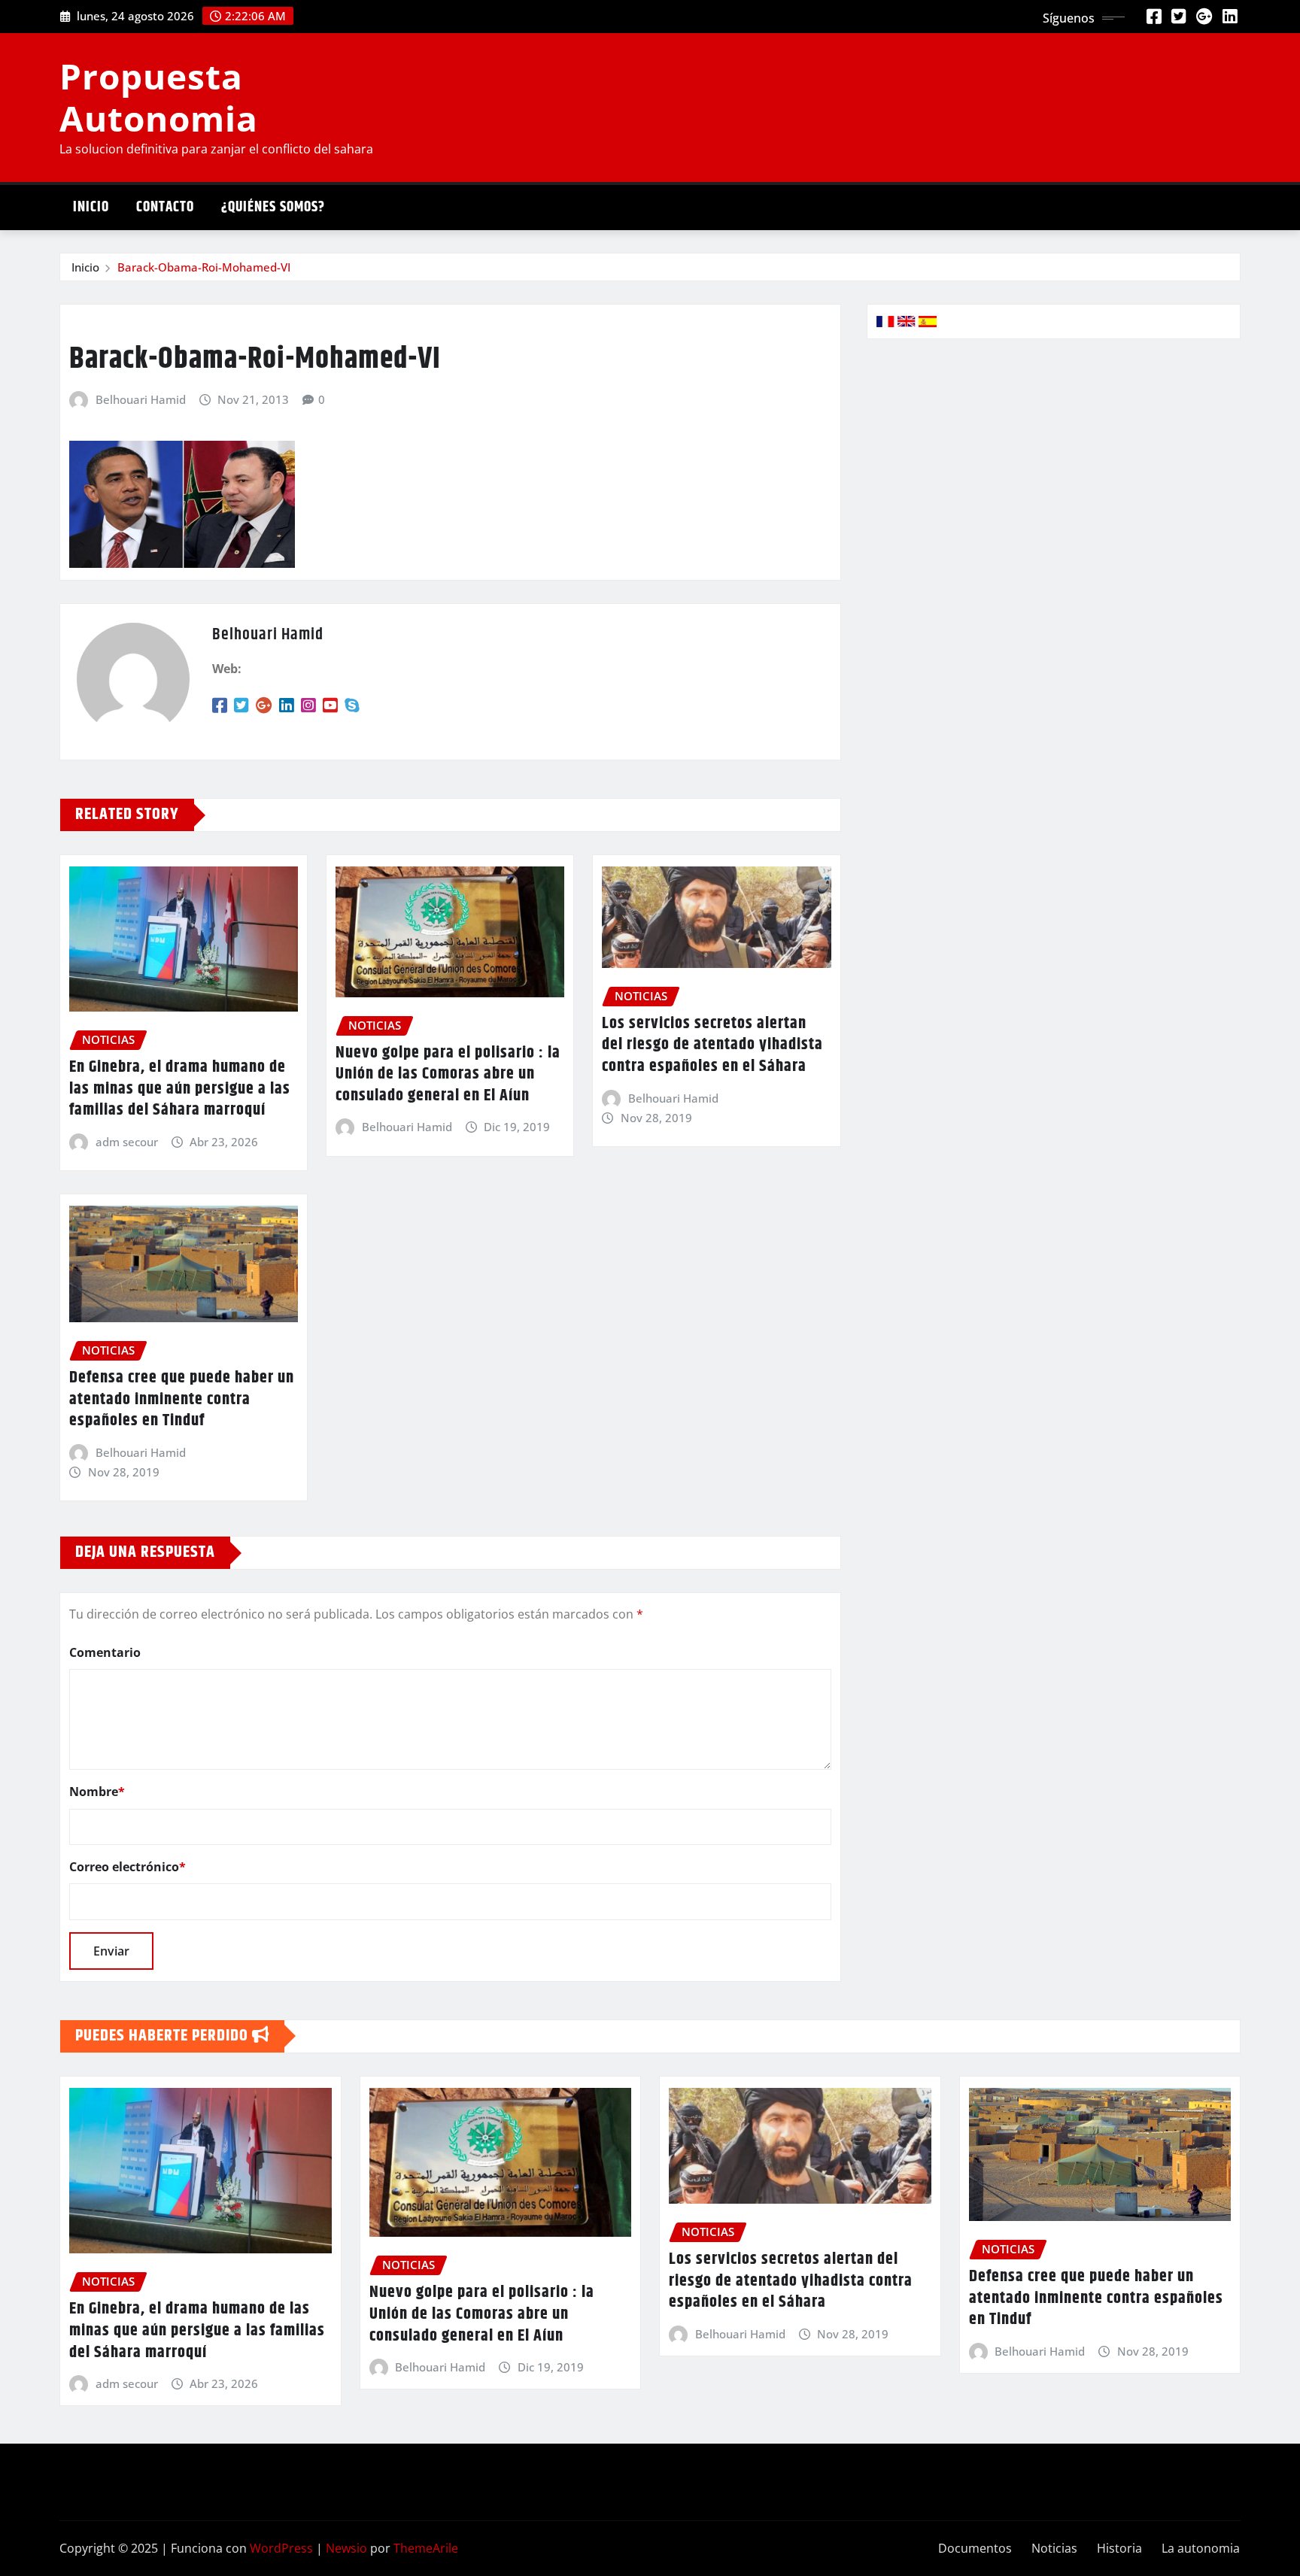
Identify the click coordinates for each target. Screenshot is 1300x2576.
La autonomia (1201, 2548)
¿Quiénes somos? (273, 207)
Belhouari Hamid (141, 399)
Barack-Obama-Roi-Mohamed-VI (204, 267)
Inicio (91, 207)
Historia (1119, 2548)
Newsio (346, 2548)
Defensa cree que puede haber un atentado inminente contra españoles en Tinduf (182, 1399)
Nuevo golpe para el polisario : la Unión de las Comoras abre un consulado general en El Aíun (448, 1074)
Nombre (97, 1792)
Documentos (975, 2548)
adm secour (127, 1142)
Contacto (165, 207)
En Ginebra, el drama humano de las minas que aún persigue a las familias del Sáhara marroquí (180, 1089)
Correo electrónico (128, 1867)
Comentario (105, 1652)
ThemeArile (426, 2548)
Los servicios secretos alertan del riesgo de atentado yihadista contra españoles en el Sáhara (712, 1045)
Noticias (1054, 2548)
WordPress (281, 2548)
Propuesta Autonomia (159, 97)
